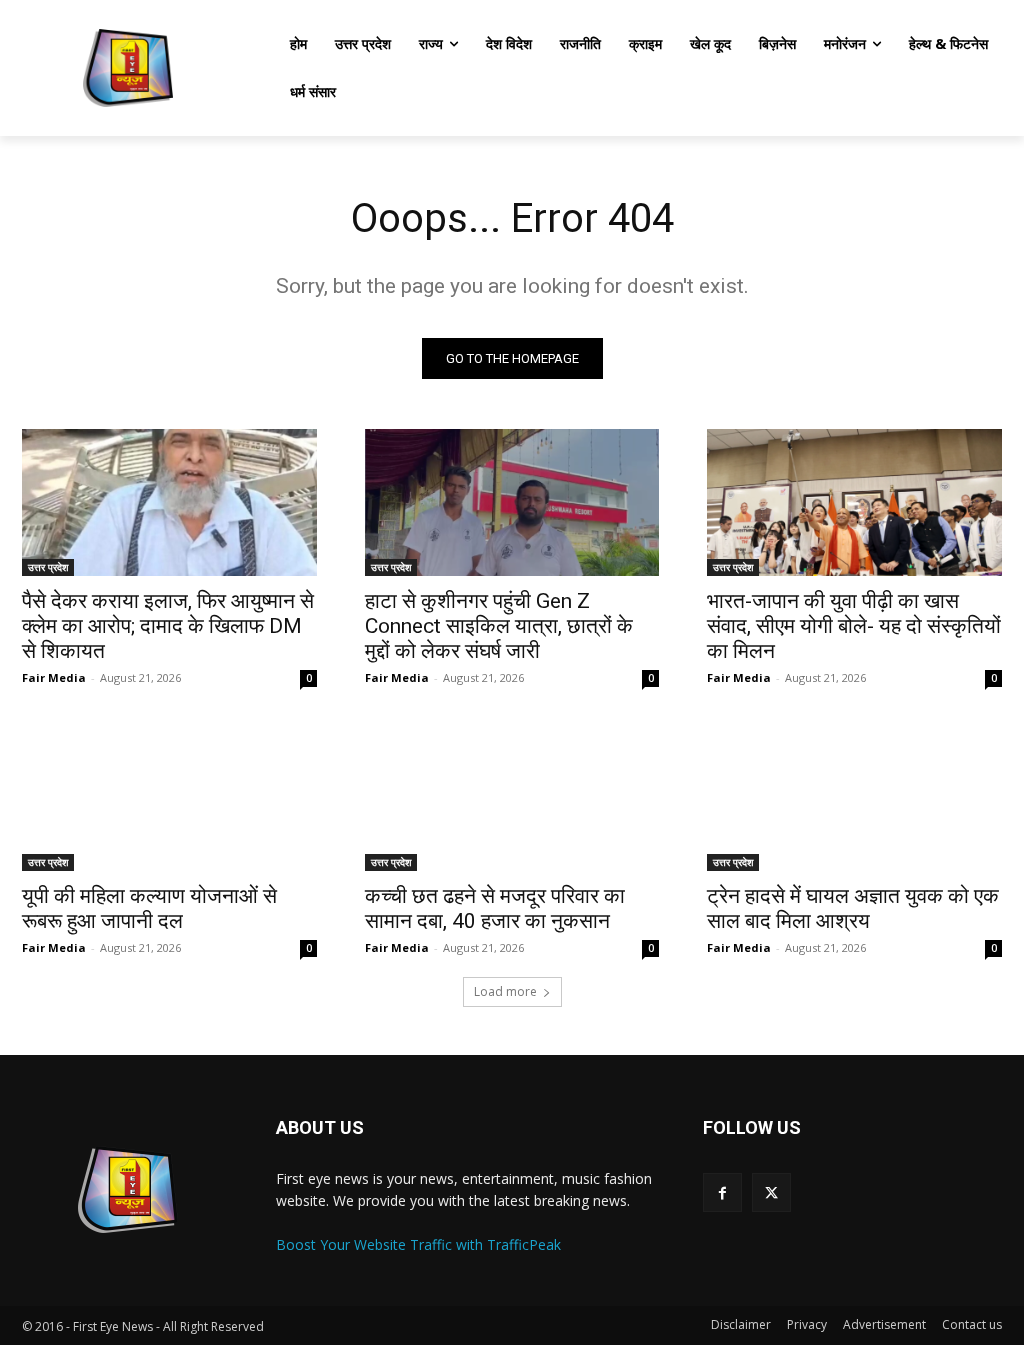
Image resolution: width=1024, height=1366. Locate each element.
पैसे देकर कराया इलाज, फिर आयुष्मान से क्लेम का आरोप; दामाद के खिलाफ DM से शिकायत (168, 626)
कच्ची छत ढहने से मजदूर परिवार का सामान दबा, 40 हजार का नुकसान (495, 908)
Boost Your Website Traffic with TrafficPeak (418, 1244)
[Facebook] (722, 1192)
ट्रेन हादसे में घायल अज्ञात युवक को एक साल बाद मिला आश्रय (853, 908)
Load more (505, 991)
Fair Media (54, 677)
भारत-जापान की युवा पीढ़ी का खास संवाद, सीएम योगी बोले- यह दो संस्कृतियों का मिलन (854, 626)
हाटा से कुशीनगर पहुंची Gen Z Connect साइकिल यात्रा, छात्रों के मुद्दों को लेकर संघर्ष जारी (499, 626)
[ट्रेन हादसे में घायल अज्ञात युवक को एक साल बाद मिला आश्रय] (854, 796)
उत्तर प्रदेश (48, 567)
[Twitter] (771, 1192)
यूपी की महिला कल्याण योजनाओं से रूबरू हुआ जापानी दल (149, 908)
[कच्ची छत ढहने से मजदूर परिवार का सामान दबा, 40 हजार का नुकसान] (512, 796)
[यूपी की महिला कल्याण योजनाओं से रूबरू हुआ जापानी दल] (169, 796)
